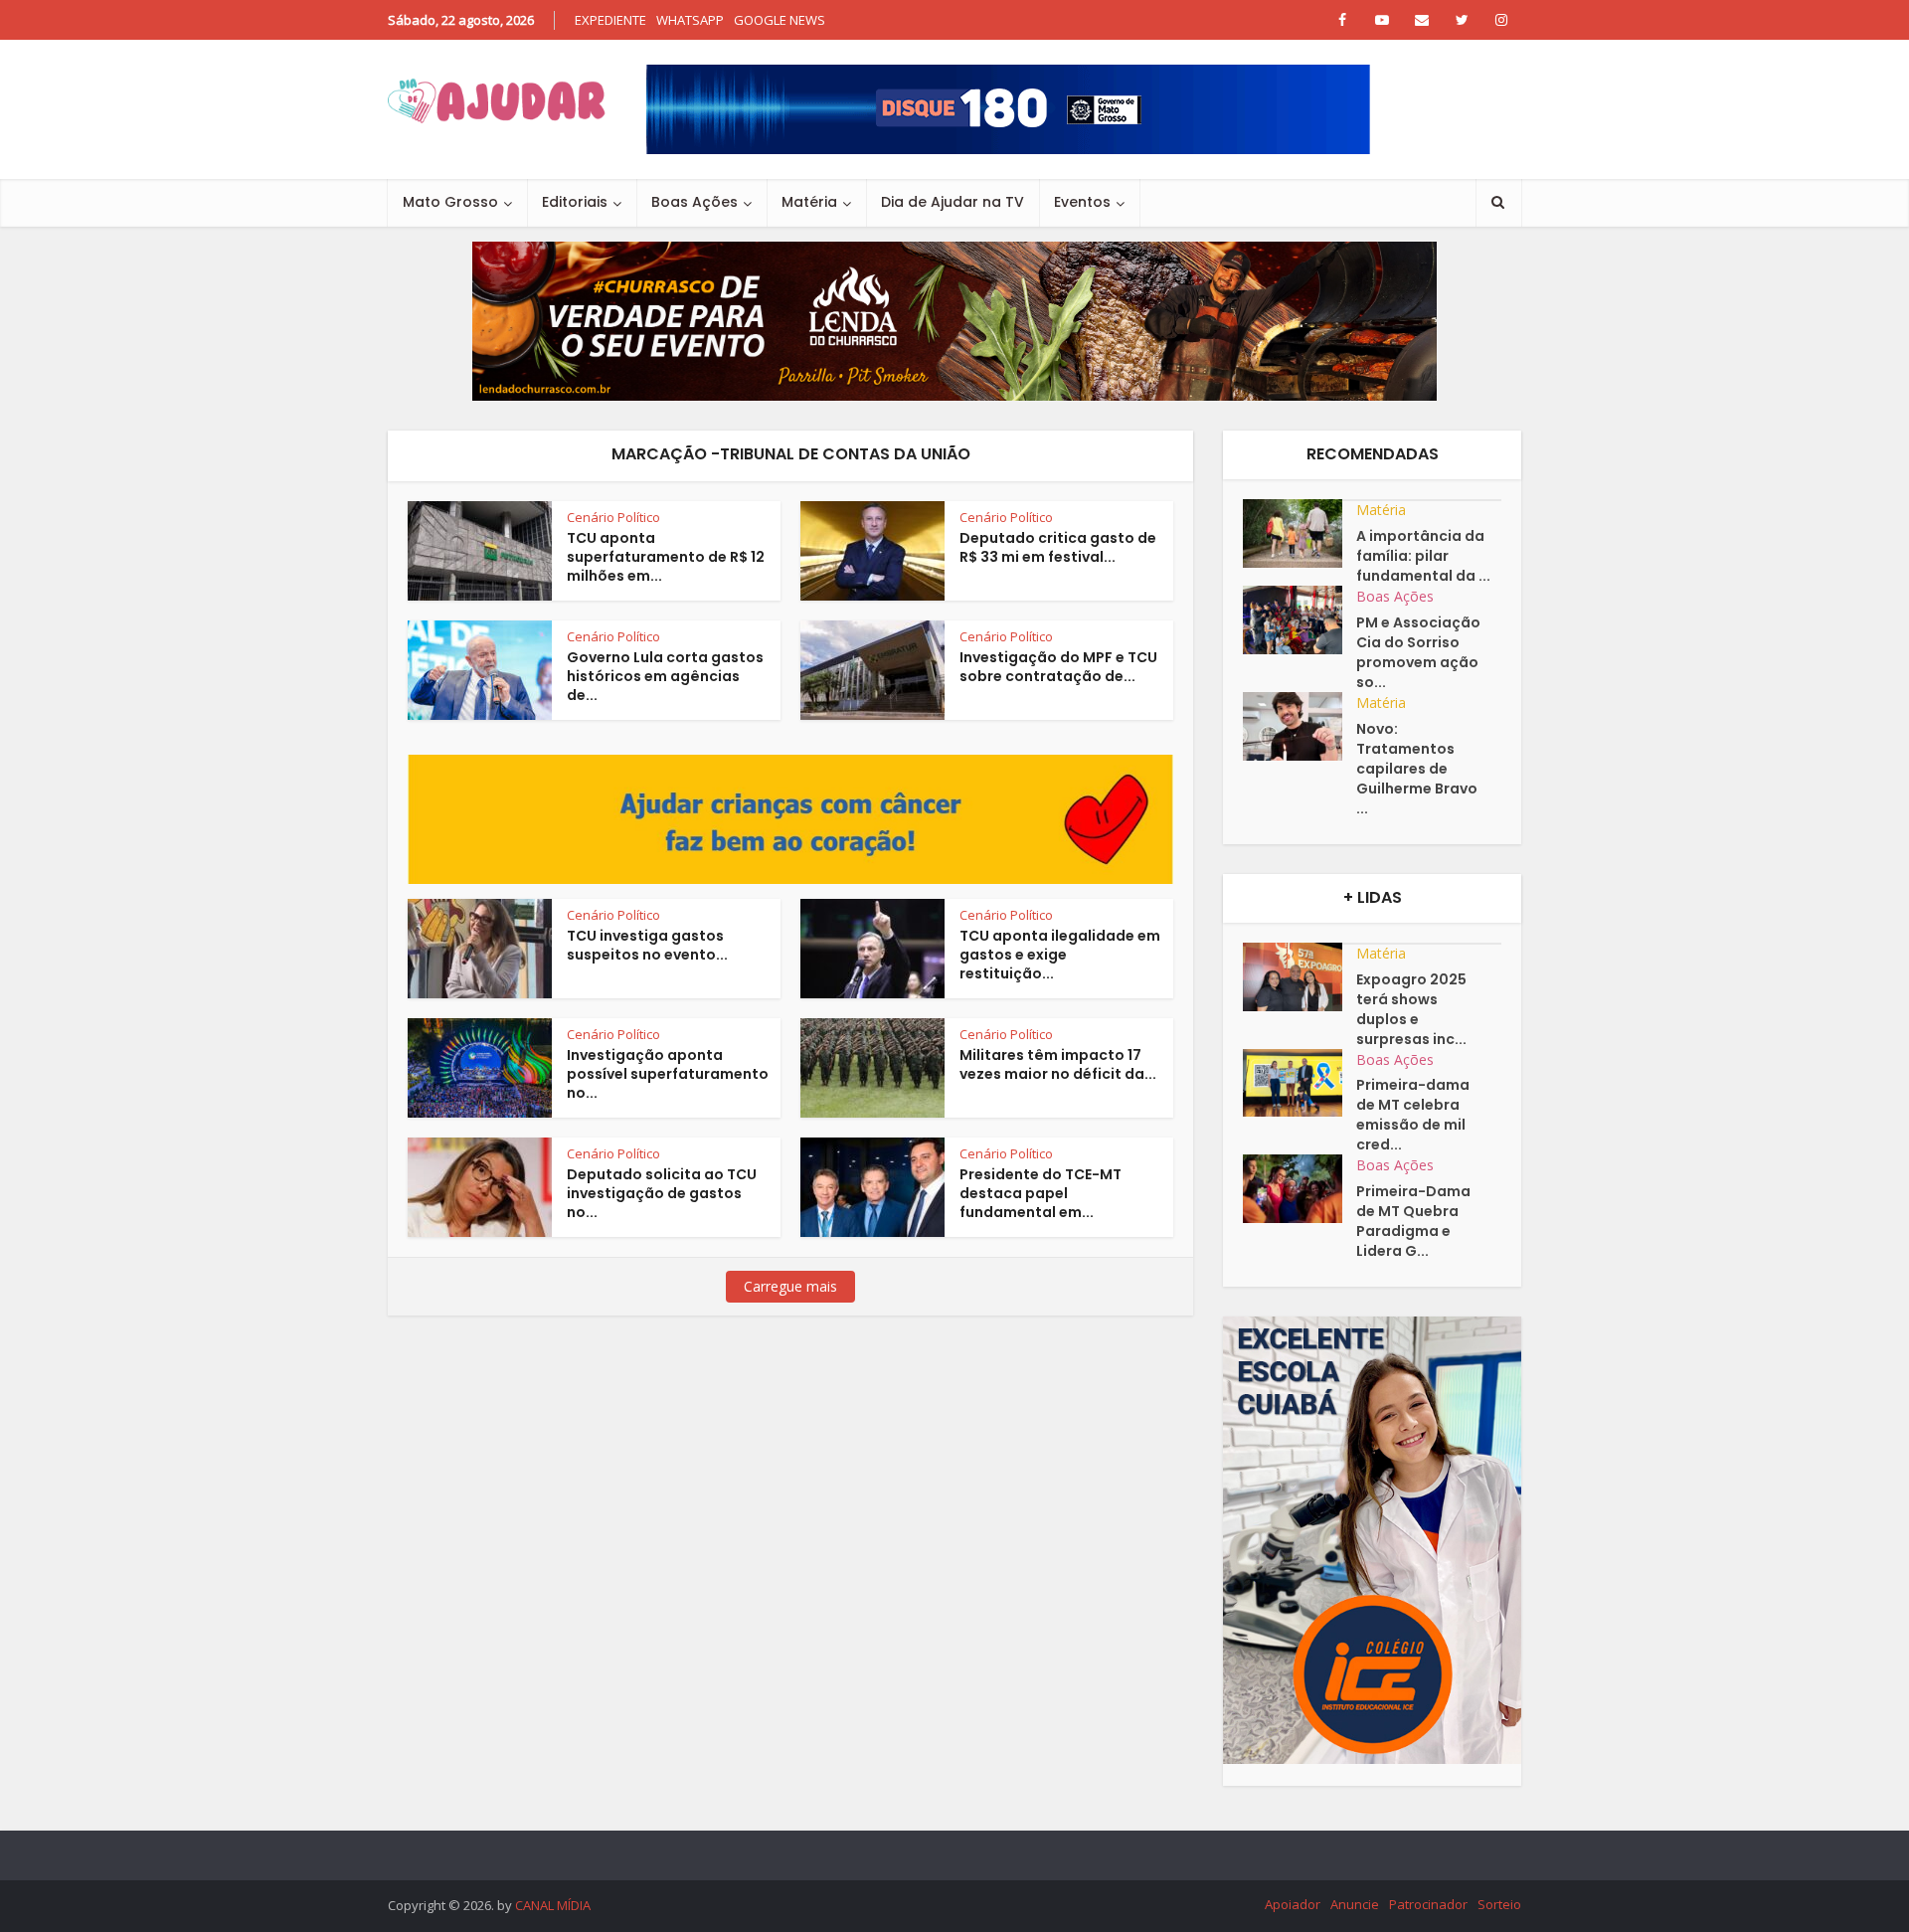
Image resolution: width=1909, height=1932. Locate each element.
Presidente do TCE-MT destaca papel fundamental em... (1041, 1193)
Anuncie (1355, 1904)
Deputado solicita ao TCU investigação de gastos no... (662, 1193)
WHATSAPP (690, 20)
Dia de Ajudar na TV (953, 202)
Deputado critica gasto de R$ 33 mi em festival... (1058, 547)
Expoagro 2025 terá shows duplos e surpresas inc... (1411, 1009)
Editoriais (575, 202)
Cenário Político (613, 517)
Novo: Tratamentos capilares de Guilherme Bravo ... (1417, 769)
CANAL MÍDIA (553, 1905)
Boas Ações (694, 202)
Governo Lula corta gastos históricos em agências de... (665, 676)
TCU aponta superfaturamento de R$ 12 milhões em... (666, 557)
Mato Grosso (450, 202)
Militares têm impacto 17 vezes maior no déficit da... (1058, 1064)
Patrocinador (1428, 1904)
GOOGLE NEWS (780, 20)
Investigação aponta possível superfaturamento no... (668, 1074)
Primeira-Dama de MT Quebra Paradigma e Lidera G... (1413, 1221)
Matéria (809, 202)
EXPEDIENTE (610, 20)
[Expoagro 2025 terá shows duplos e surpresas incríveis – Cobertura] (1300, 977)
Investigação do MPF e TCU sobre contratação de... (1058, 667)
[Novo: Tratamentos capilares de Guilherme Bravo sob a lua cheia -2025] (1300, 726)
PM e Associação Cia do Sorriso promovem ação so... (1418, 652)
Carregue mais (790, 1286)
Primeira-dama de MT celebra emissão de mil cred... (1413, 1115)
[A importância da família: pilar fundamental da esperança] (1300, 533)
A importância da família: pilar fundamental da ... (1423, 556)
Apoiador (1293, 1904)
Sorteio (1499, 1904)
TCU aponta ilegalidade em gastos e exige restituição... (1060, 955)
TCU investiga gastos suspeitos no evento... (647, 945)
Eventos (1082, 202)
